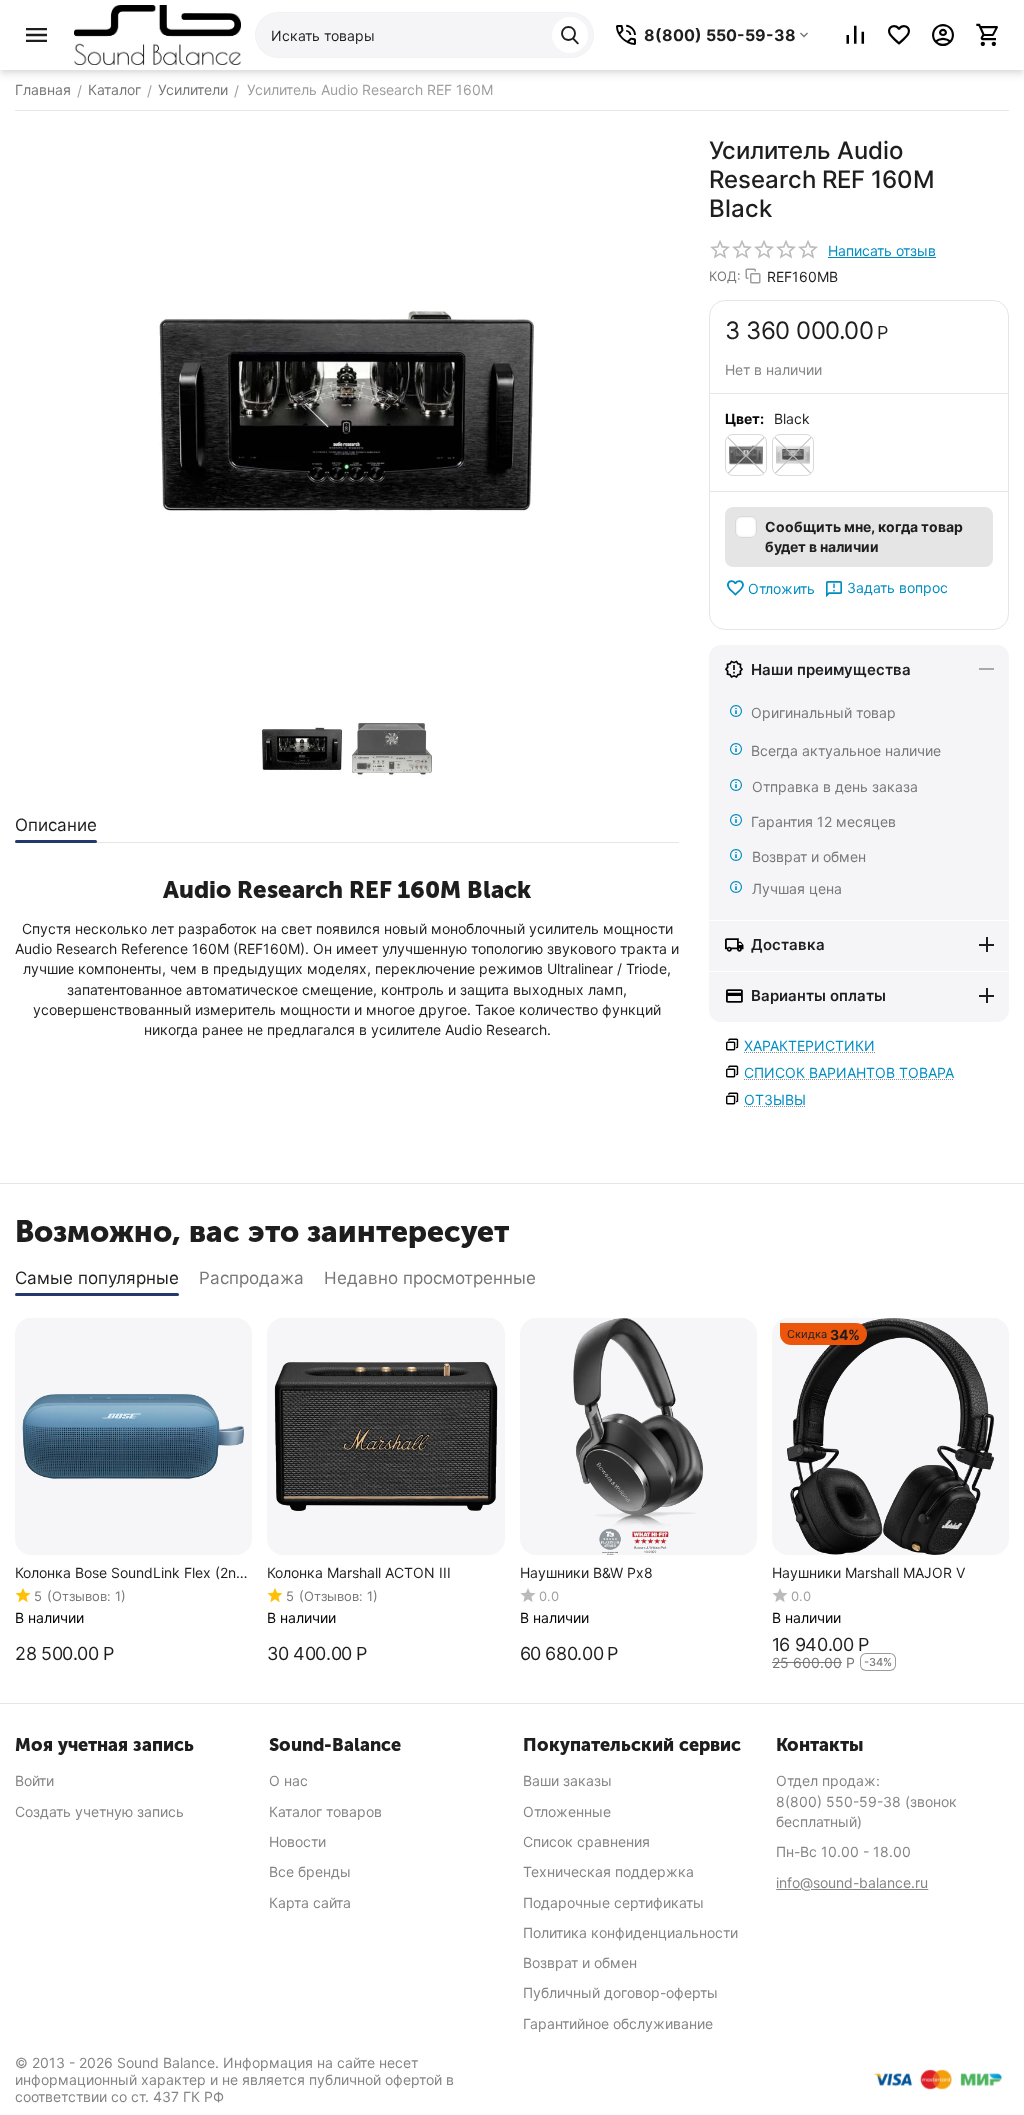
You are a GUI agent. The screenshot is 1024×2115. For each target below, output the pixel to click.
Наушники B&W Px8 (586, 1573)
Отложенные (567, 1811)
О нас (288, 1780)
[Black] (746, 455)
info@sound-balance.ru (852, 1882)
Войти (34, 1780)
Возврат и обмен (580, 1962)
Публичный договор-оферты (620, 1992)
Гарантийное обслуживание (618, 2023)
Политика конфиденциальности (630, 1932)
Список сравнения (586, 1841)
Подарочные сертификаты (613, 1902)
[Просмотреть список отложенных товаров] (899, 35)
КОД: (725, 276)
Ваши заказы (567, 1780)
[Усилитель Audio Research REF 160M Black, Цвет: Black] (347, 411)
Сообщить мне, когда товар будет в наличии (864, 536)
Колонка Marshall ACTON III (359, 1573)
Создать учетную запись (99, 1811)
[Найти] (570, 35)
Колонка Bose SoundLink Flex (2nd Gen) (130, 1573)
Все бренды (310, 1871)
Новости (297, 1841)
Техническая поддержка (608, 1871)
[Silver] (793, 455)
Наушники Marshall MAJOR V (868, 1573)
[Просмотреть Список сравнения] (855, 35)
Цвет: (744, 418)
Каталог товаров (325, 1811)
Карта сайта (310, 1902)
